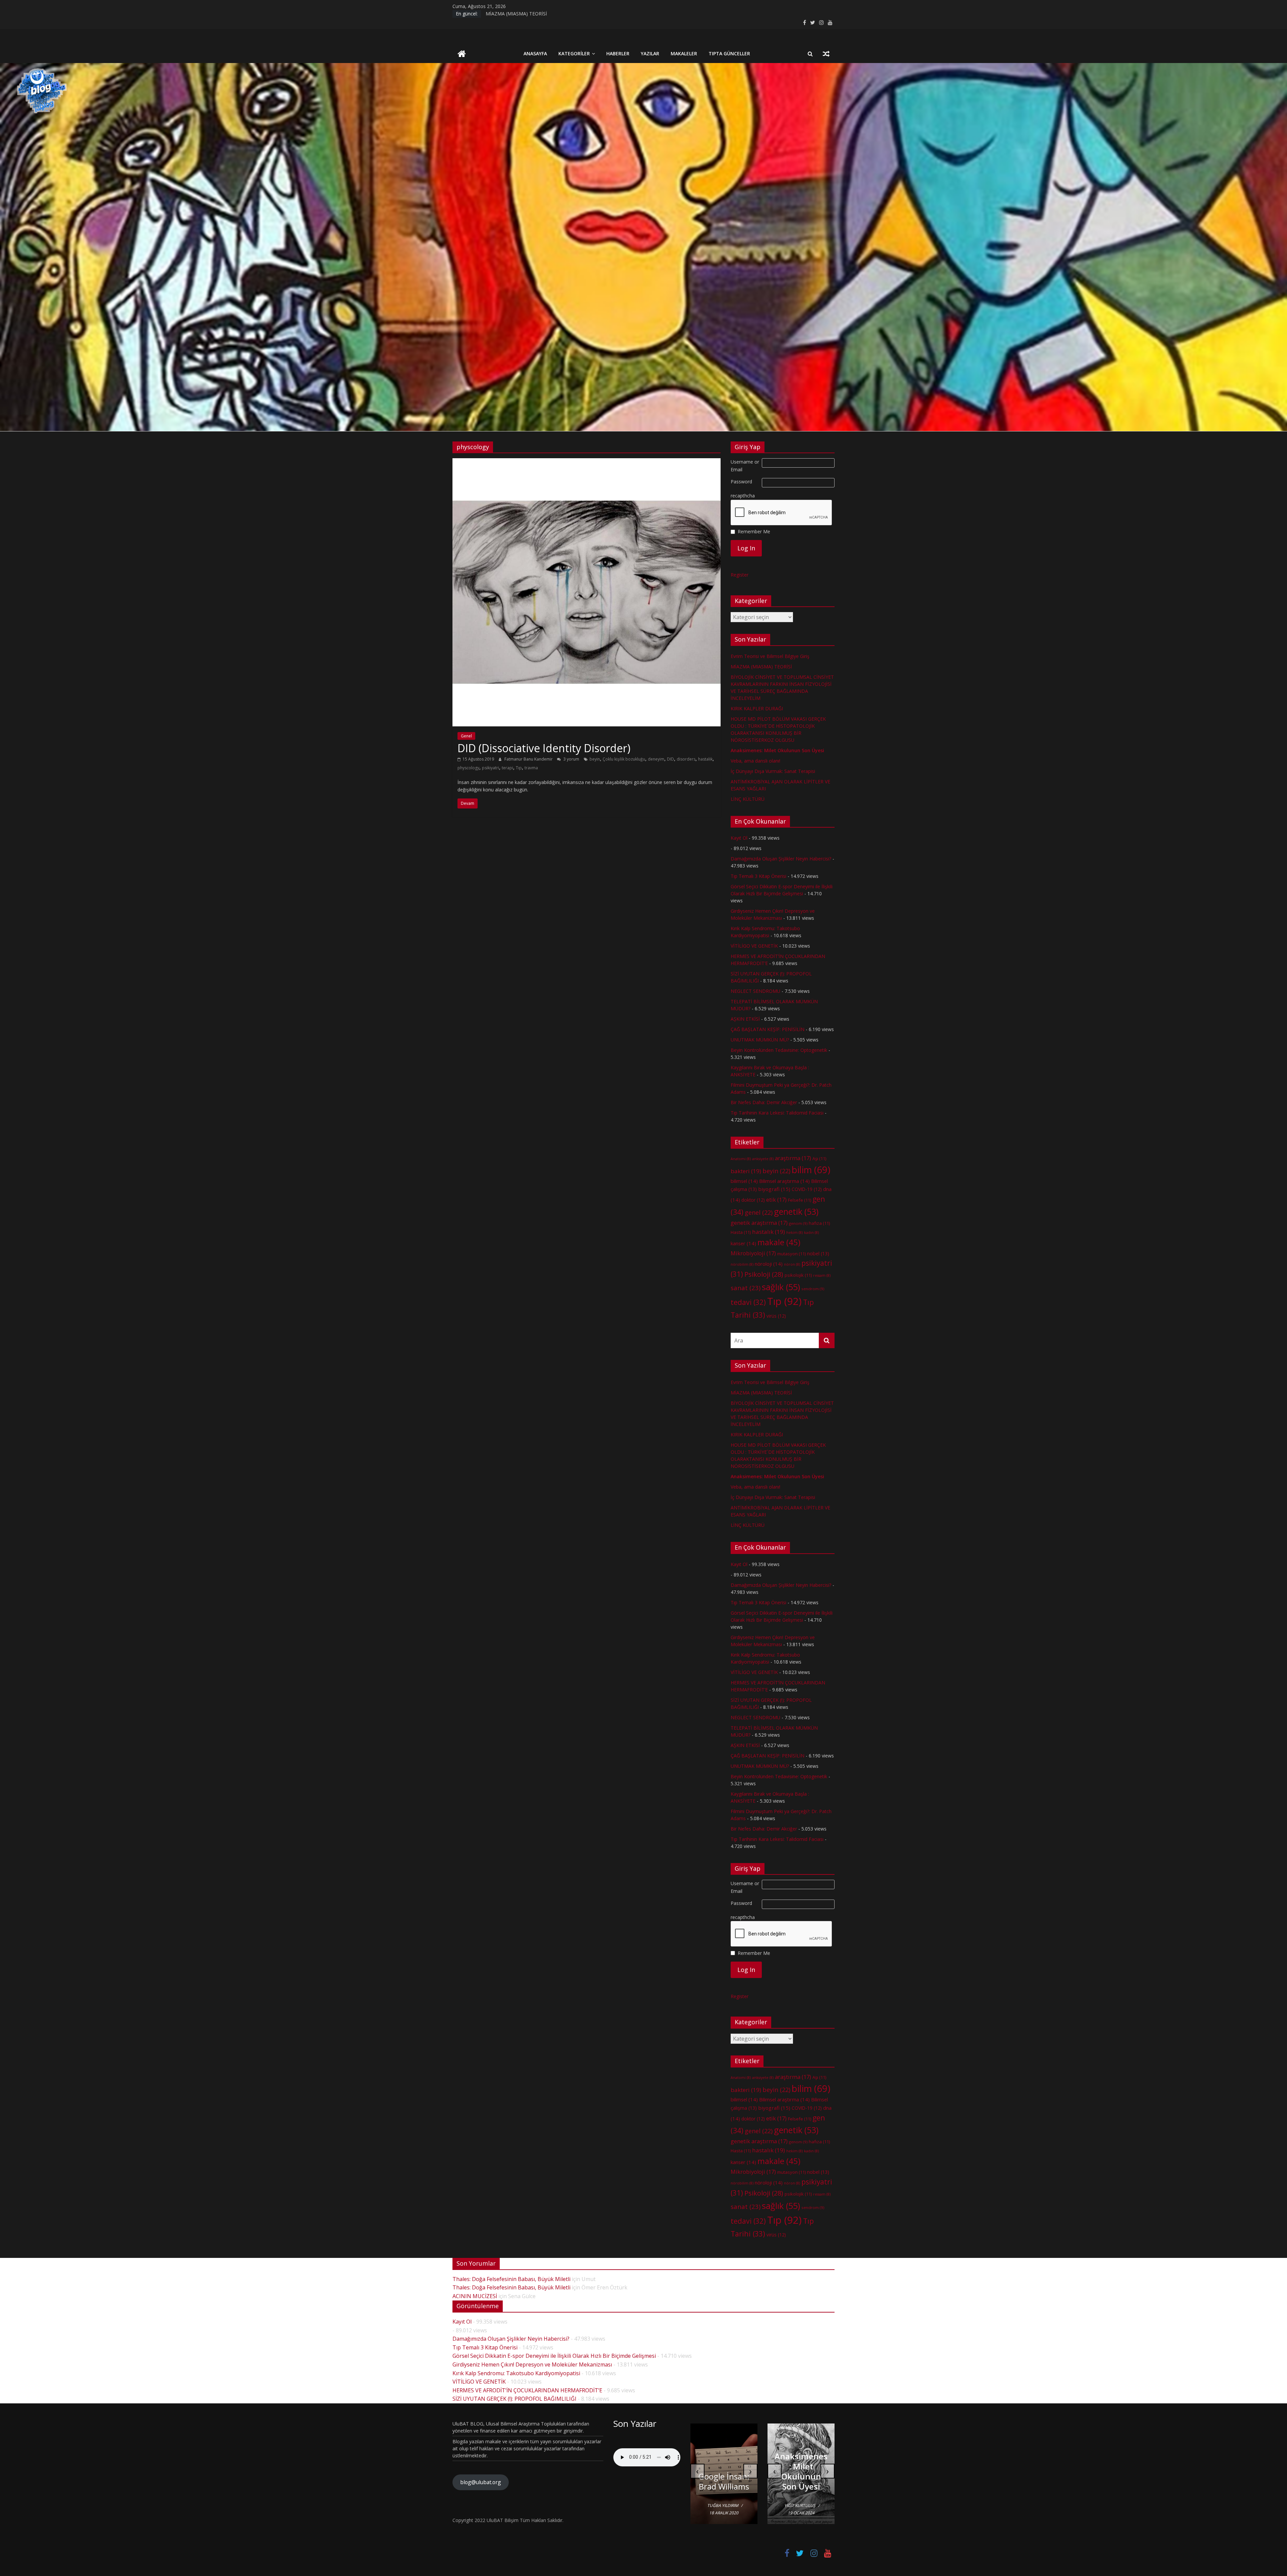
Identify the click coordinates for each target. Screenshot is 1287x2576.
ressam (822, 1275)
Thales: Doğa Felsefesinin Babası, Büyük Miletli (511, 2279)
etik (776, 1200)
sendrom (813, 1289)
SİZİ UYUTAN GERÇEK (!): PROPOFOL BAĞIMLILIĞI (514, 2399)
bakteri (746, 1171)
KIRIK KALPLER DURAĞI (512, 14)
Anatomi (741, 1159)
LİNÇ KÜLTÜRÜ (748, 799)
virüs (776, 1316)
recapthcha (743, 496)
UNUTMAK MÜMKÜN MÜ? (760, 1040)
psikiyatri (491, 768)
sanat (746, 1288)
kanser (743, 1243)
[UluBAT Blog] (462, 54)
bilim (811, 1170)
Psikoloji (764, 1274)
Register (740, 575)
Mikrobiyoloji (753, 1253)
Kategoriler (574, 53)
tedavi (748, 1302)
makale (779, 1242)
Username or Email (745, 465)
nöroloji (769, 1264)
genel (759, 1212)
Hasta (741, 1232)
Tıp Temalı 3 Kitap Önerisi (758, 876)
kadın (811, 1233)
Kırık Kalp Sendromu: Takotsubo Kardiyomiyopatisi (516, 2373)
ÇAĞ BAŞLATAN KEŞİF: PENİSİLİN (768, 1029)
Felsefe (800, 1200)
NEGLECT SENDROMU (755, 991)
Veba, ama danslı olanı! (755, 761)
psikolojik (798, 1275)
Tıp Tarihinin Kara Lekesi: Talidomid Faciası (777, 1113)
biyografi (774, 1189)
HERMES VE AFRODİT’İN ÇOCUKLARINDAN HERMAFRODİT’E (527, 2390)
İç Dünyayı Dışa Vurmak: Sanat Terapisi (773, 771)
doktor (753, 1200)
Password (741, 482)
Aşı (819, 1158)
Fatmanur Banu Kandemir (529, 759)
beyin (595, 759)
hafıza (819, 1223)
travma (531, 768)
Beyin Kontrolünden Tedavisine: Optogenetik (779, 1050)
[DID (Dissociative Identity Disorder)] (587, 462)
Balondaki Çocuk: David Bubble (724, 2476)
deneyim (656, 759)
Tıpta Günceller (729, 53)
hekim (794, 1233)
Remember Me (754, 531)
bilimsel (744, 1181)
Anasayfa (535, 53)
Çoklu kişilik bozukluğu (624, 759)
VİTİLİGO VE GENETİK (754, 946)
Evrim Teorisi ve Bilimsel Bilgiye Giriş (770, 656)
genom (798, 1223)
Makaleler (684, 53)
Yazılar (650, 53)
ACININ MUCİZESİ (475, 2296)
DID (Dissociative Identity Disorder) (544, 748)
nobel (818, 1253)
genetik (796, 1211)
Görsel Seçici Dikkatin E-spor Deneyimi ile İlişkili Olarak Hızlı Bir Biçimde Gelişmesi (554, 2356)
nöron (792, 1264)
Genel (466, 736)
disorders (686, 759)
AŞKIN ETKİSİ (745, 1019)
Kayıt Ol (739, 838)
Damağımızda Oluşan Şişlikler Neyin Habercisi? (781, 859)
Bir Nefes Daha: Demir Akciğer (764, 1102)
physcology (468, 768)
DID (670, 759)
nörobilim (742, 1264)
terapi (507, 768)
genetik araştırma (759, 1223)
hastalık (705, 759)
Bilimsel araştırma (784, 1181)
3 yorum (571, 759)
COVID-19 (807, 1189)
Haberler (618, 53)
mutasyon (791, 1254)
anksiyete (763, 1159)
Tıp (519, 768)
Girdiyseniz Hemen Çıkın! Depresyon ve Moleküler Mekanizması (532, 2364)
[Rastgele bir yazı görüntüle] (826, 54)
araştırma (793, 1158)
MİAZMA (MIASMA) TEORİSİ (761, 667)
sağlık (781, 1287)
